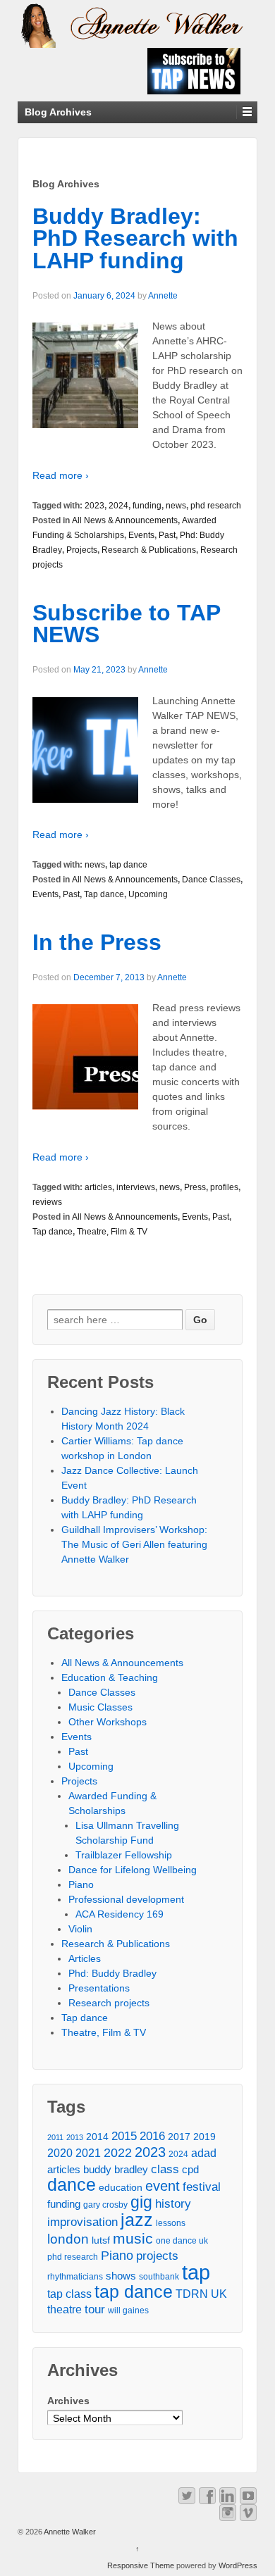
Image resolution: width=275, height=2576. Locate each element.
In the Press (97, 942)
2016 (152, 2136)
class (165, 2169)
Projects (82, 550)
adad (204, 2153)
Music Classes (100, 1707)
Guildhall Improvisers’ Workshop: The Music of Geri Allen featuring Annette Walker (134, 1544)
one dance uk (182, 2241)
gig (141, 2202)
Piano (81, 1884)
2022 (118, 2153)
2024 (118, 506)
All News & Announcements (125, 520)
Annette (163, 296)
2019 (204, 2137)
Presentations (99, 1988)
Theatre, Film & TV (112, 1232)
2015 (124, 2136)
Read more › (61, 475)
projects (157, 2256)
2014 (97, 2137)
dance (72, 2185)
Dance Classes (211, 880)
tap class (69, 2294)
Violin (80, 1929)
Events (141, 535)
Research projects (109, 2003)
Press (195, 1187)
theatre (65, 2309)
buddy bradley (116, 2170)
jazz (137, 2220)
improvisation (82, 2222)
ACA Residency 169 (120, 1914)
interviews (136, 1187)
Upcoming (148, 894)
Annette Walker (69, 2532)
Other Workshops (108, 1722)
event (163, 2186)
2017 (179, 2137)
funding (147, 506)
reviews (47, 1202)
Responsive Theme (141, 2565)
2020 (60, 2153)
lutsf (101, 2240)
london (68, 2239)
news (176, 506)
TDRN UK (201, 2294)
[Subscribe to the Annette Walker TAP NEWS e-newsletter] (194, 70)
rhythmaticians (75, 2277)
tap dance (128, 865)
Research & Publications (149, 550)
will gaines (128, 2311)
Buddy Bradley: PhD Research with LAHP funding (135, 238)
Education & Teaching (110, 1677)
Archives (68, 2401)
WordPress (238, 2565)
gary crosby (105, 2205)
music (133, 2238)
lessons (171, 2223)
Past (167, 535)
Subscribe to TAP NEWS (126, 624)
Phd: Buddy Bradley (112, 1973)
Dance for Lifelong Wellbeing (133, 1870)
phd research (216, 506)
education (121, 2188)
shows (121, 2276)
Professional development (126, 1899)
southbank (159, 2277)
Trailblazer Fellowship (124, 1855)
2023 (94, 506)
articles (98, 1187)
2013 (75, 2137)
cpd (190, 2170)
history (173, 2203)
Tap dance (104, 894)
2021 (88, 2153)
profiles (224, 1187)
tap (196, 2272)
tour (95, 2309)
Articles (85, 1958)
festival (202, 2187)
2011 (55, 2137)
